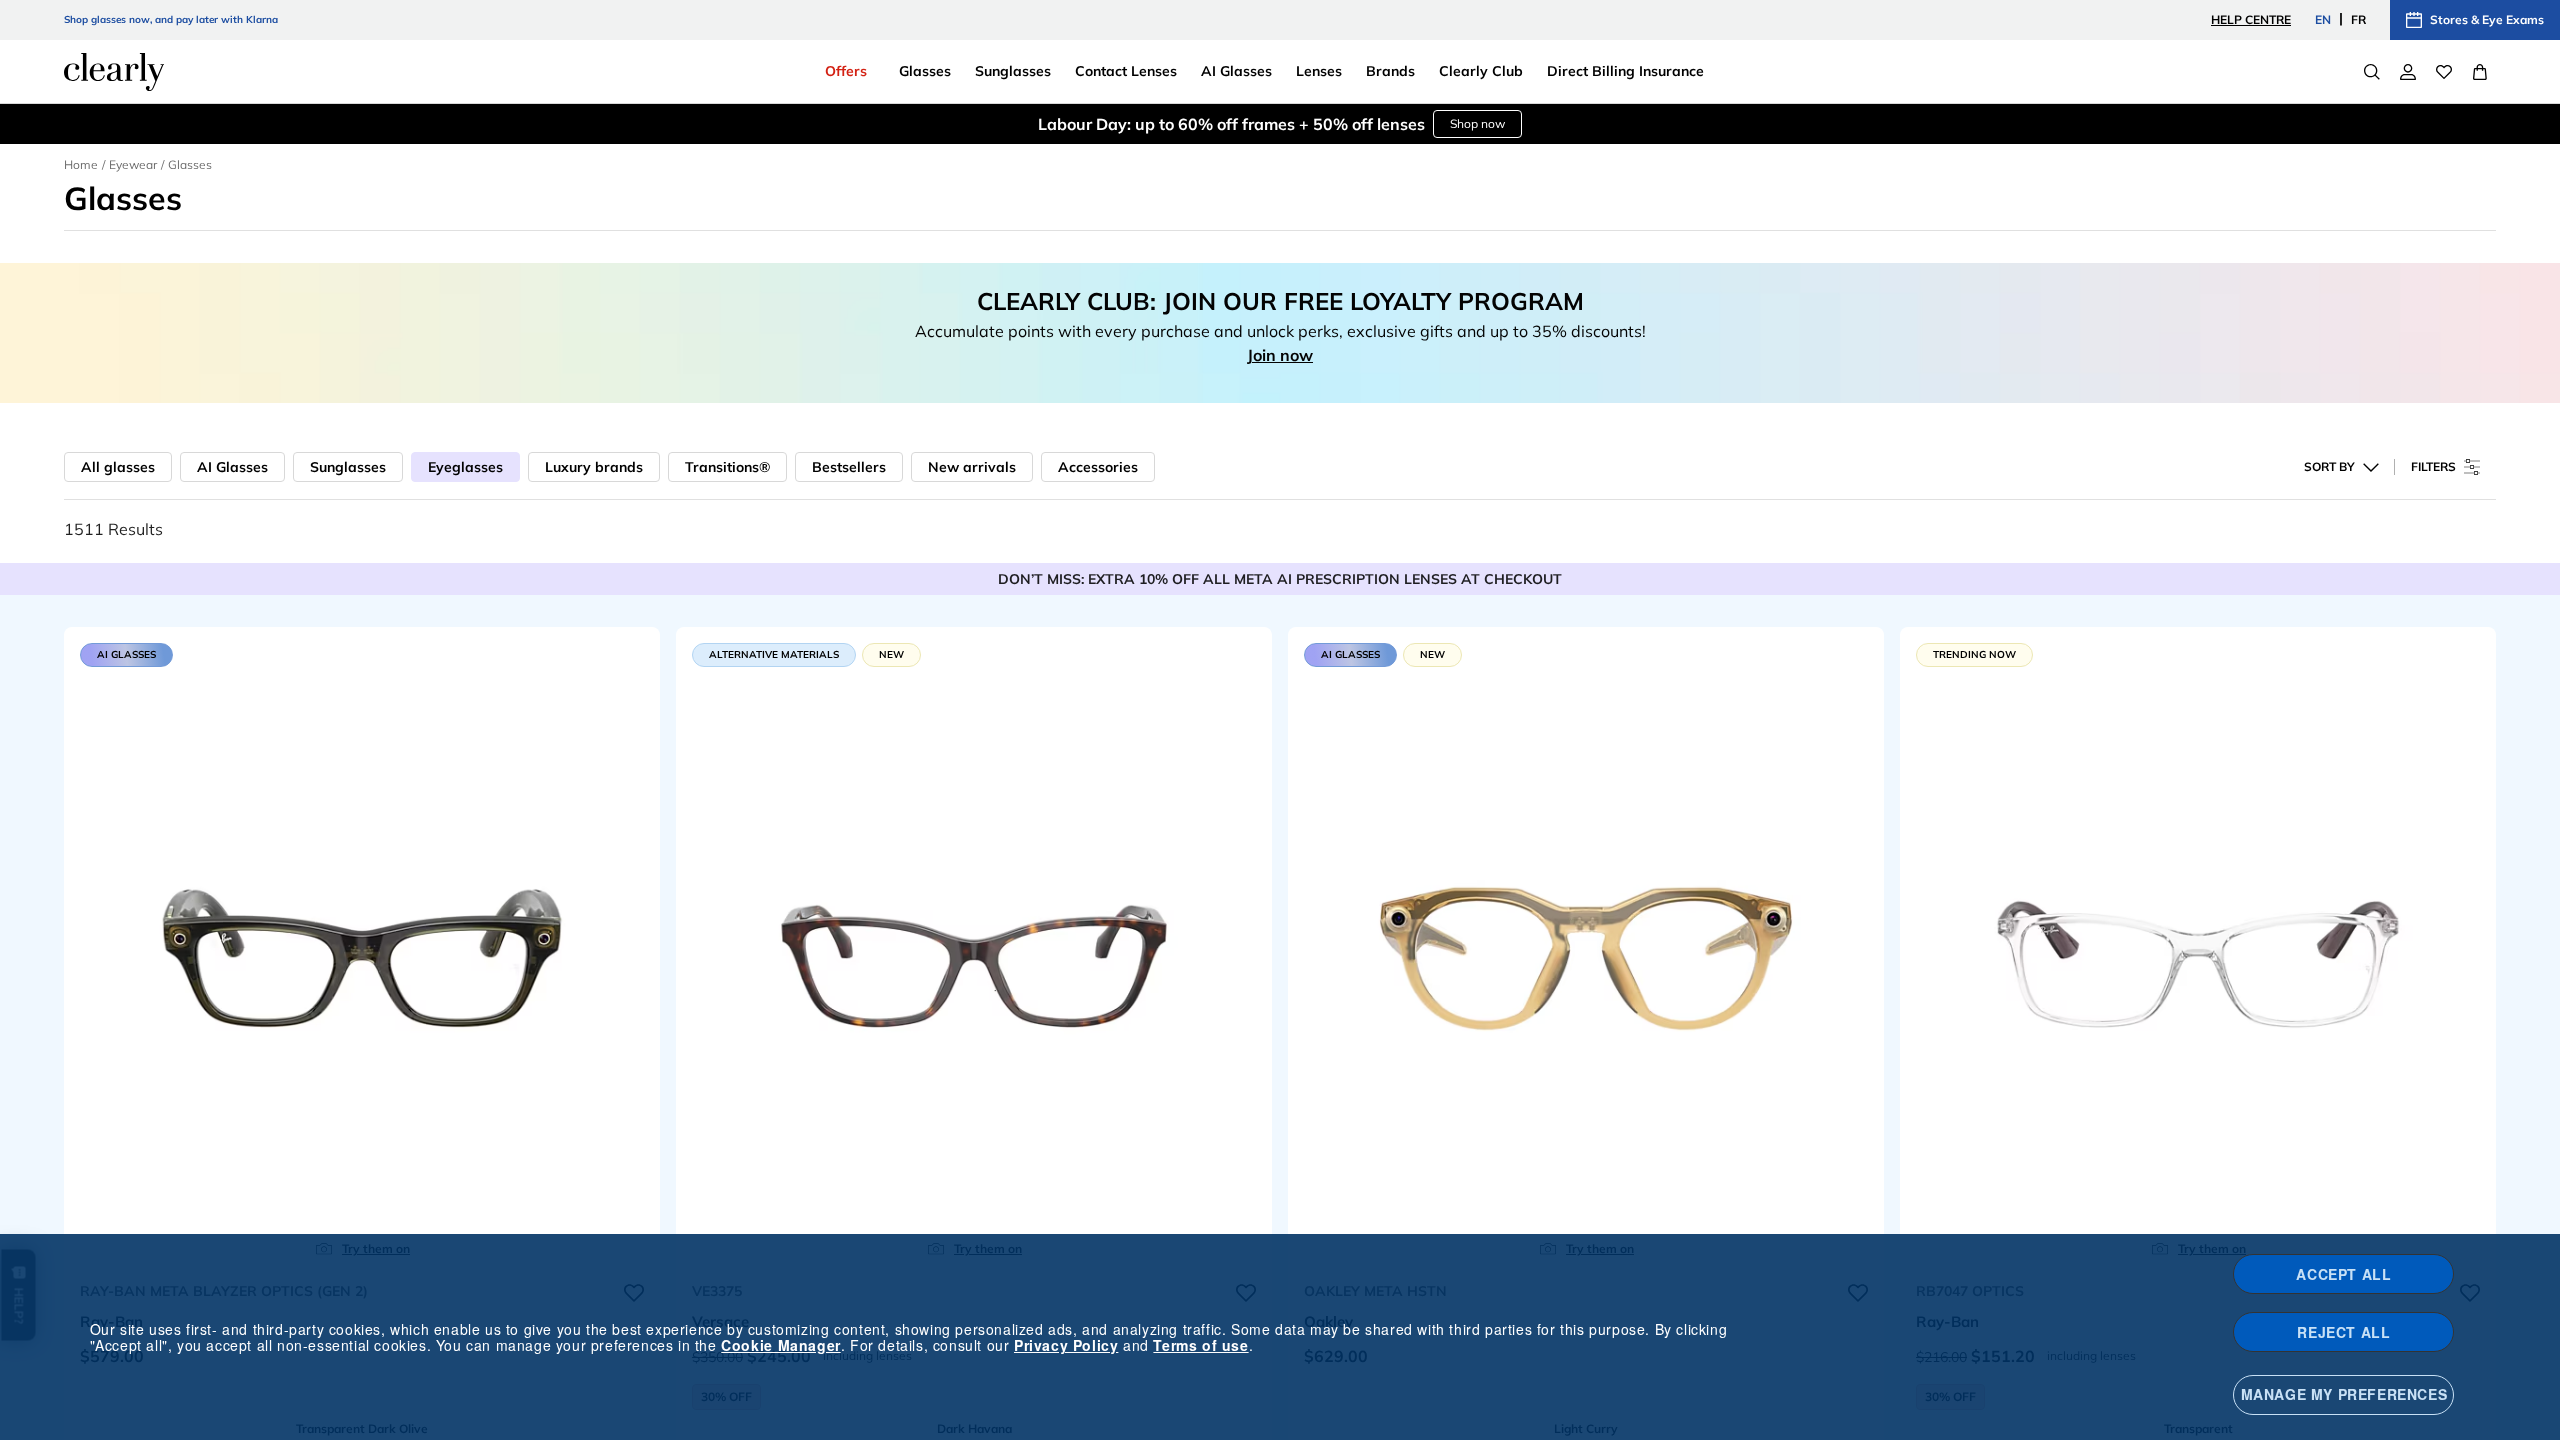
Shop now (1477, 123)
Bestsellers (849, 467)
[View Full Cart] (2480, 72)
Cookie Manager (780, 1345)
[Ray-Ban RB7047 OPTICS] (2198, 949)
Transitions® (727, 467)
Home (81, 164)
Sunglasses (348, 467)
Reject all (2343, 1332)
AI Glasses (232, 467)
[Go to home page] (114, 72)
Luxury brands (594, 467)
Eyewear (133, 164)
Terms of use (1200, 1345)
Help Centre (2251, 19)
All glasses (118, 467)
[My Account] (2408, 72)
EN (2323, 19)
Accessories (1098, 467)
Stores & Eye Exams (2487, 19)
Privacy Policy (1066, 1345)
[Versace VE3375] (974, 949)
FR (2358, 19)
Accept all (2343, 1274)
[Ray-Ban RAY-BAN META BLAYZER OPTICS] (362, 949)
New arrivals (972, 467)
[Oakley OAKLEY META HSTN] (1586, 949)
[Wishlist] (2444, 72)
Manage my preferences (2344, 1394)
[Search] (2372, 72)
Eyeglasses (465, 467)
